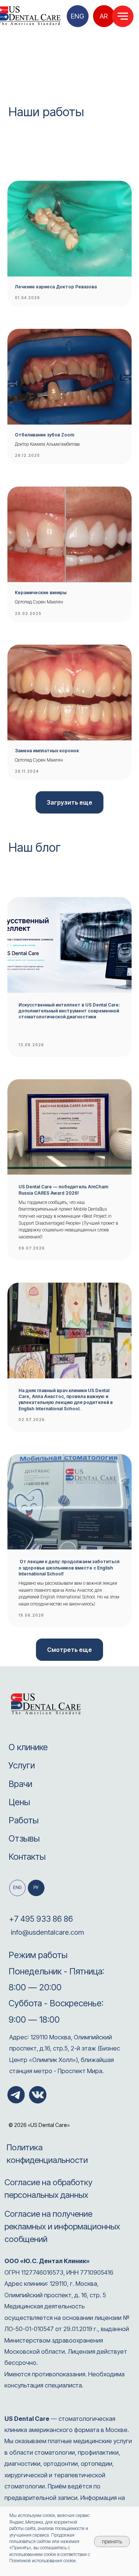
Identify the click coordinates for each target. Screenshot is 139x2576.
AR (104, 16)
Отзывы (24, 1838)
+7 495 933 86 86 (41, 1919)
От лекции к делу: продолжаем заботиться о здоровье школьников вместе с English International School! (69, 1567)
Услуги (22, 1765)
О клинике (28, 1747)
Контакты (27, 1857)
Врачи (20, 1784)
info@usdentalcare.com (47, 1932)
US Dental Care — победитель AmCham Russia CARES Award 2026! (63, 1190)
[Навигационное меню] (123, 16)
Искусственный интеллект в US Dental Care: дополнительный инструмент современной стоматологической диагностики (69, 1011)
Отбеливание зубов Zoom (44, 435)
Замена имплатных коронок (47, 751)
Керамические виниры (41, 593)
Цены (19, 1802)
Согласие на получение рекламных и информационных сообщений (62, 2226)
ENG (77, 16)
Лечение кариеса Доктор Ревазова (56, 287)
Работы (24, 1820)
